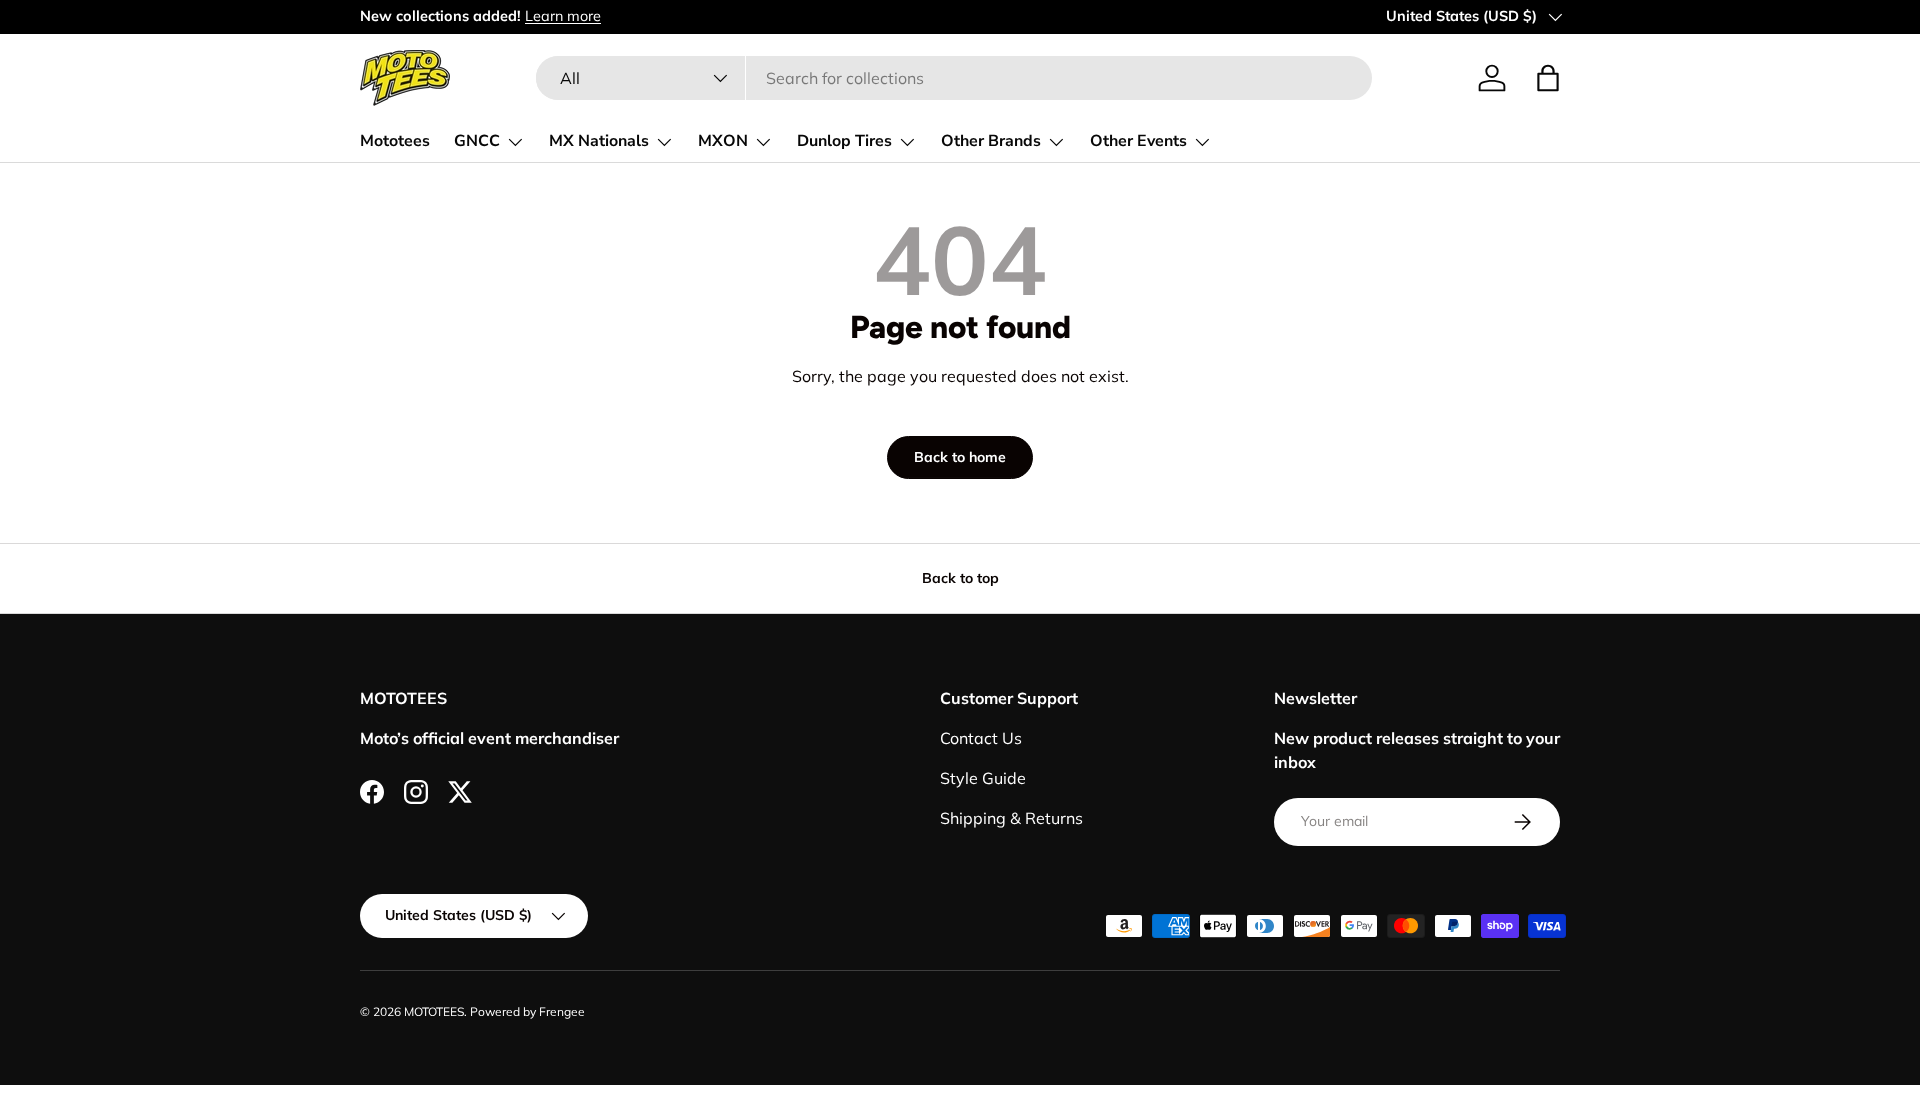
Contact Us (981, 738)
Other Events (1138, 141)
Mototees (395, 141)
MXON (723, 141)
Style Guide (983, 778)
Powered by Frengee (527, 1011)
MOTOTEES (434, 1011)
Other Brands (991, 141)
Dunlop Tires (844, 141)
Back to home (960, 457)
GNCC (477, 141)
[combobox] (953, 78)
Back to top (960, 578)
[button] (1548, 78)
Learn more (563, 16)
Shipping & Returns (1011, 818)
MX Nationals (599, 141)
